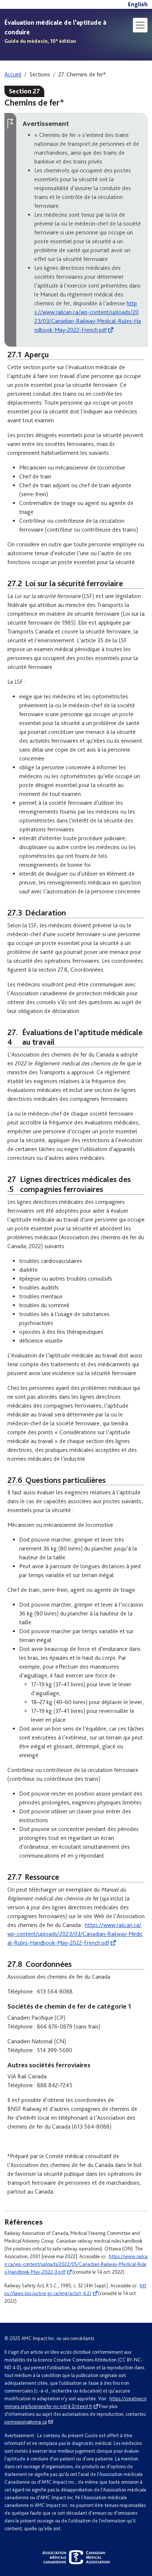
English (138, 4)
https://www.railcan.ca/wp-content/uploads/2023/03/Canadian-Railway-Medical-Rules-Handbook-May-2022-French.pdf (75, 1934)
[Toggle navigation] (140, 25)
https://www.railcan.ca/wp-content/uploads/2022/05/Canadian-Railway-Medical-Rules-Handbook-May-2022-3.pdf (76, 2264)
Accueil (13, 74)
